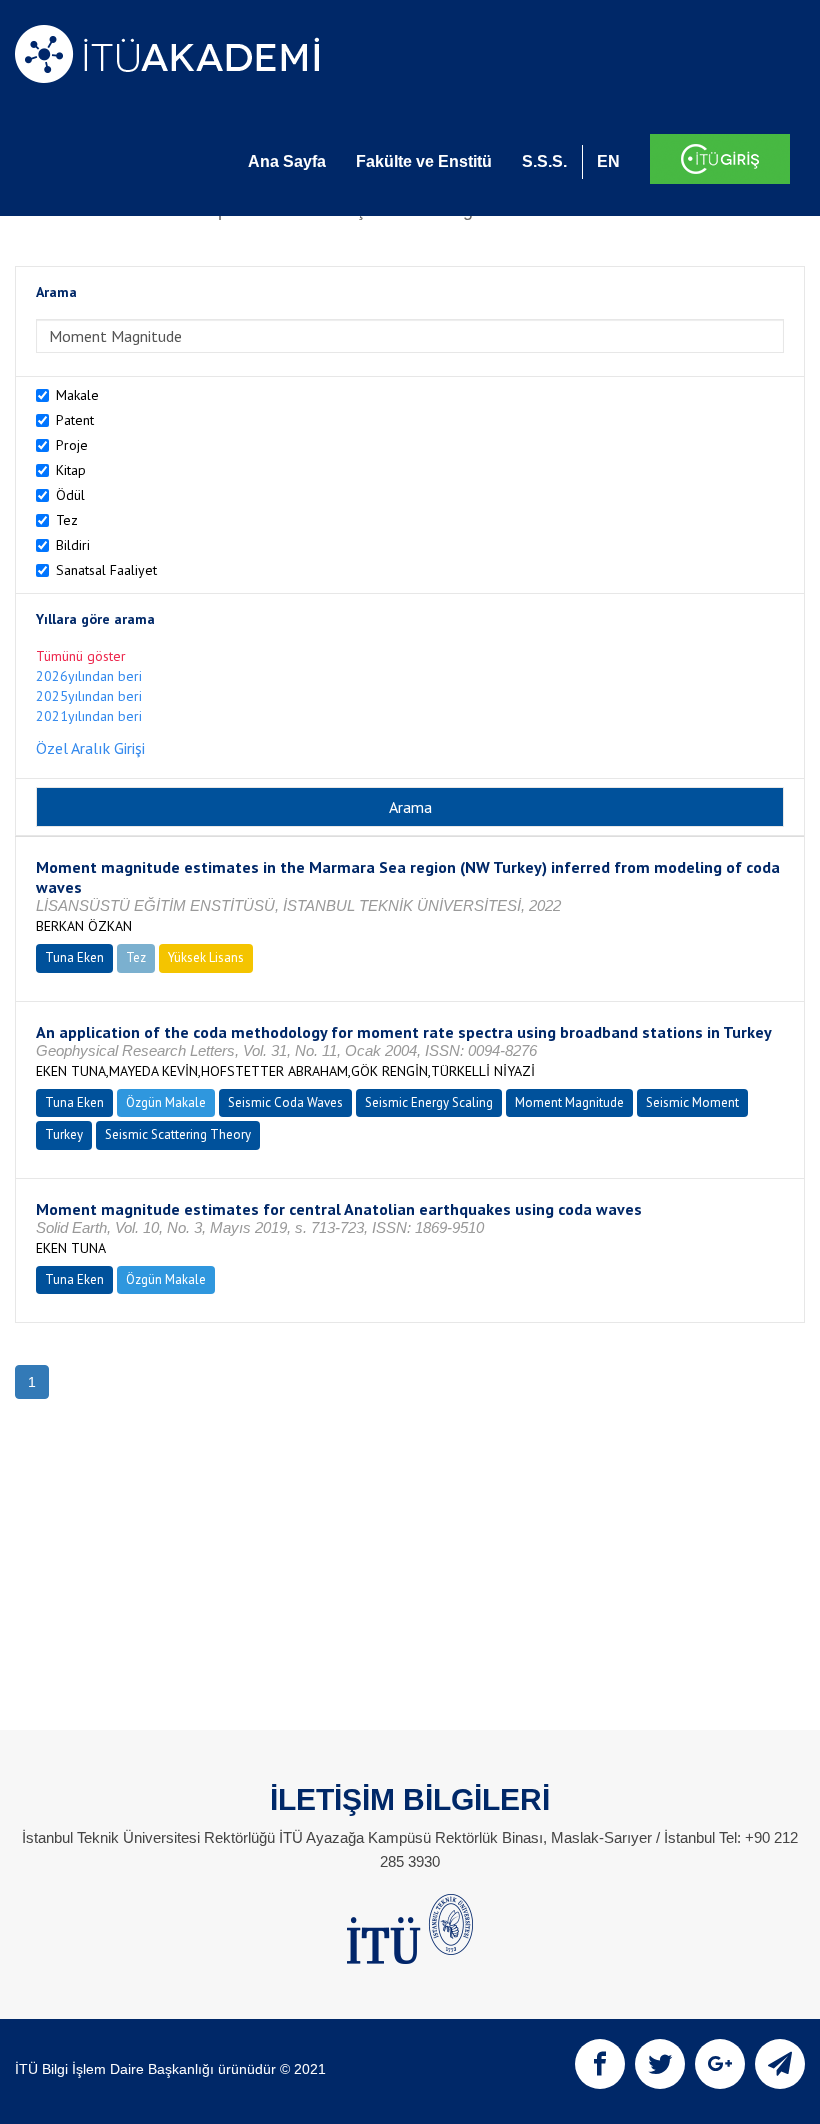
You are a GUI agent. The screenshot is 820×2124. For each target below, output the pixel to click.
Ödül (70, 495)
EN (608, 161)
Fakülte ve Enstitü (424, 161)
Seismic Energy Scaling (429, 1102)
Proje (72, 445)
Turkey (64, 1134)
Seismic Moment (692, 1102)
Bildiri (73, 545)
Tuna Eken (74, 957)
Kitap (71, 470)
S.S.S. (544, 161)
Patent (75, 420)
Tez (67, 520)
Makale (77, 395)
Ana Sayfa (287, 161)
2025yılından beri (89, 696)
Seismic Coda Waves (285, 1102)
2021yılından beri (89, 716)
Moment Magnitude (569, 1102)
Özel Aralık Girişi (90, 748)
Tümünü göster (81, 656)
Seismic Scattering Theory (178, 1134)
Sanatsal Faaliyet (106, 570)
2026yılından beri (89, 676)
